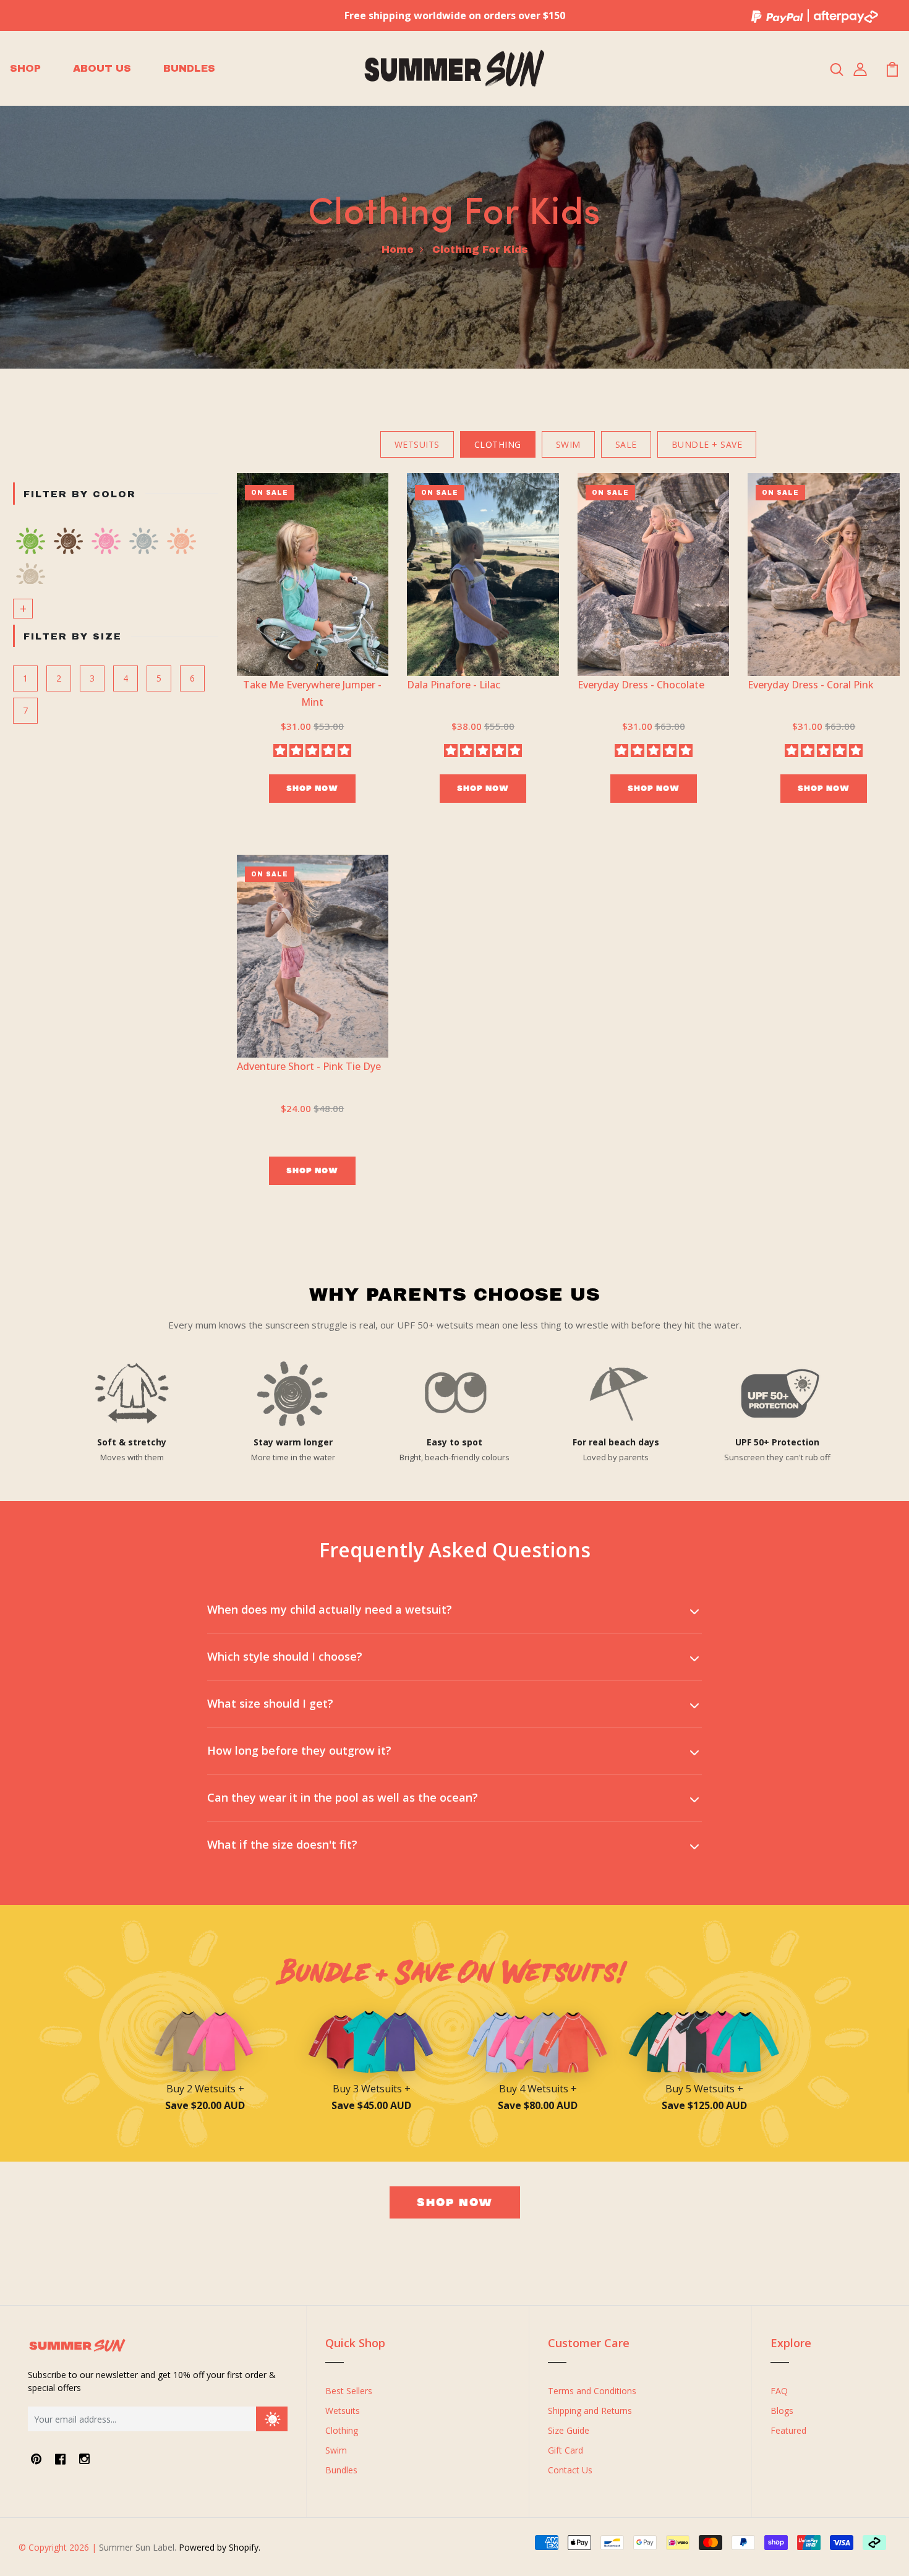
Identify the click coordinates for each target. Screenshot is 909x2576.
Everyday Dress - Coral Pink (811, 685)
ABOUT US (102, 68)
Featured (788, 2430)
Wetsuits (343, 2411)
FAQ (779, 2391)
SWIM (568, 444)
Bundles (341, 2470)
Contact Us (570, 2470)
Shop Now (312, 788)
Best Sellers (349, 2391)
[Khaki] (31, 576)
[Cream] (144, 541)
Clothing (342, 2430)
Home (398, 250)
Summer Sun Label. (138, 2547)
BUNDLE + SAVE (707, 444)
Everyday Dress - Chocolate (641, 685)
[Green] (31, 541)
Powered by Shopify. (218, 2547)
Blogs (782, 2411)
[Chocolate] (68, 541)
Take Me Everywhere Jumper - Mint (312, 693)
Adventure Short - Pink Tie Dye (309, 1066)
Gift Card (565, 2450)
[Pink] (106, 541)
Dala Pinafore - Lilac (454, 685)
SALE (626, 444)
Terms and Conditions (592, 2391)
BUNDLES (189, 68)
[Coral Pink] (181, 541)
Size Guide (569, 2430)
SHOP (25, 68)
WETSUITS (417, 444)
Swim (336, 2450)
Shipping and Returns (590, 2411)
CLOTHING (498, 444)
